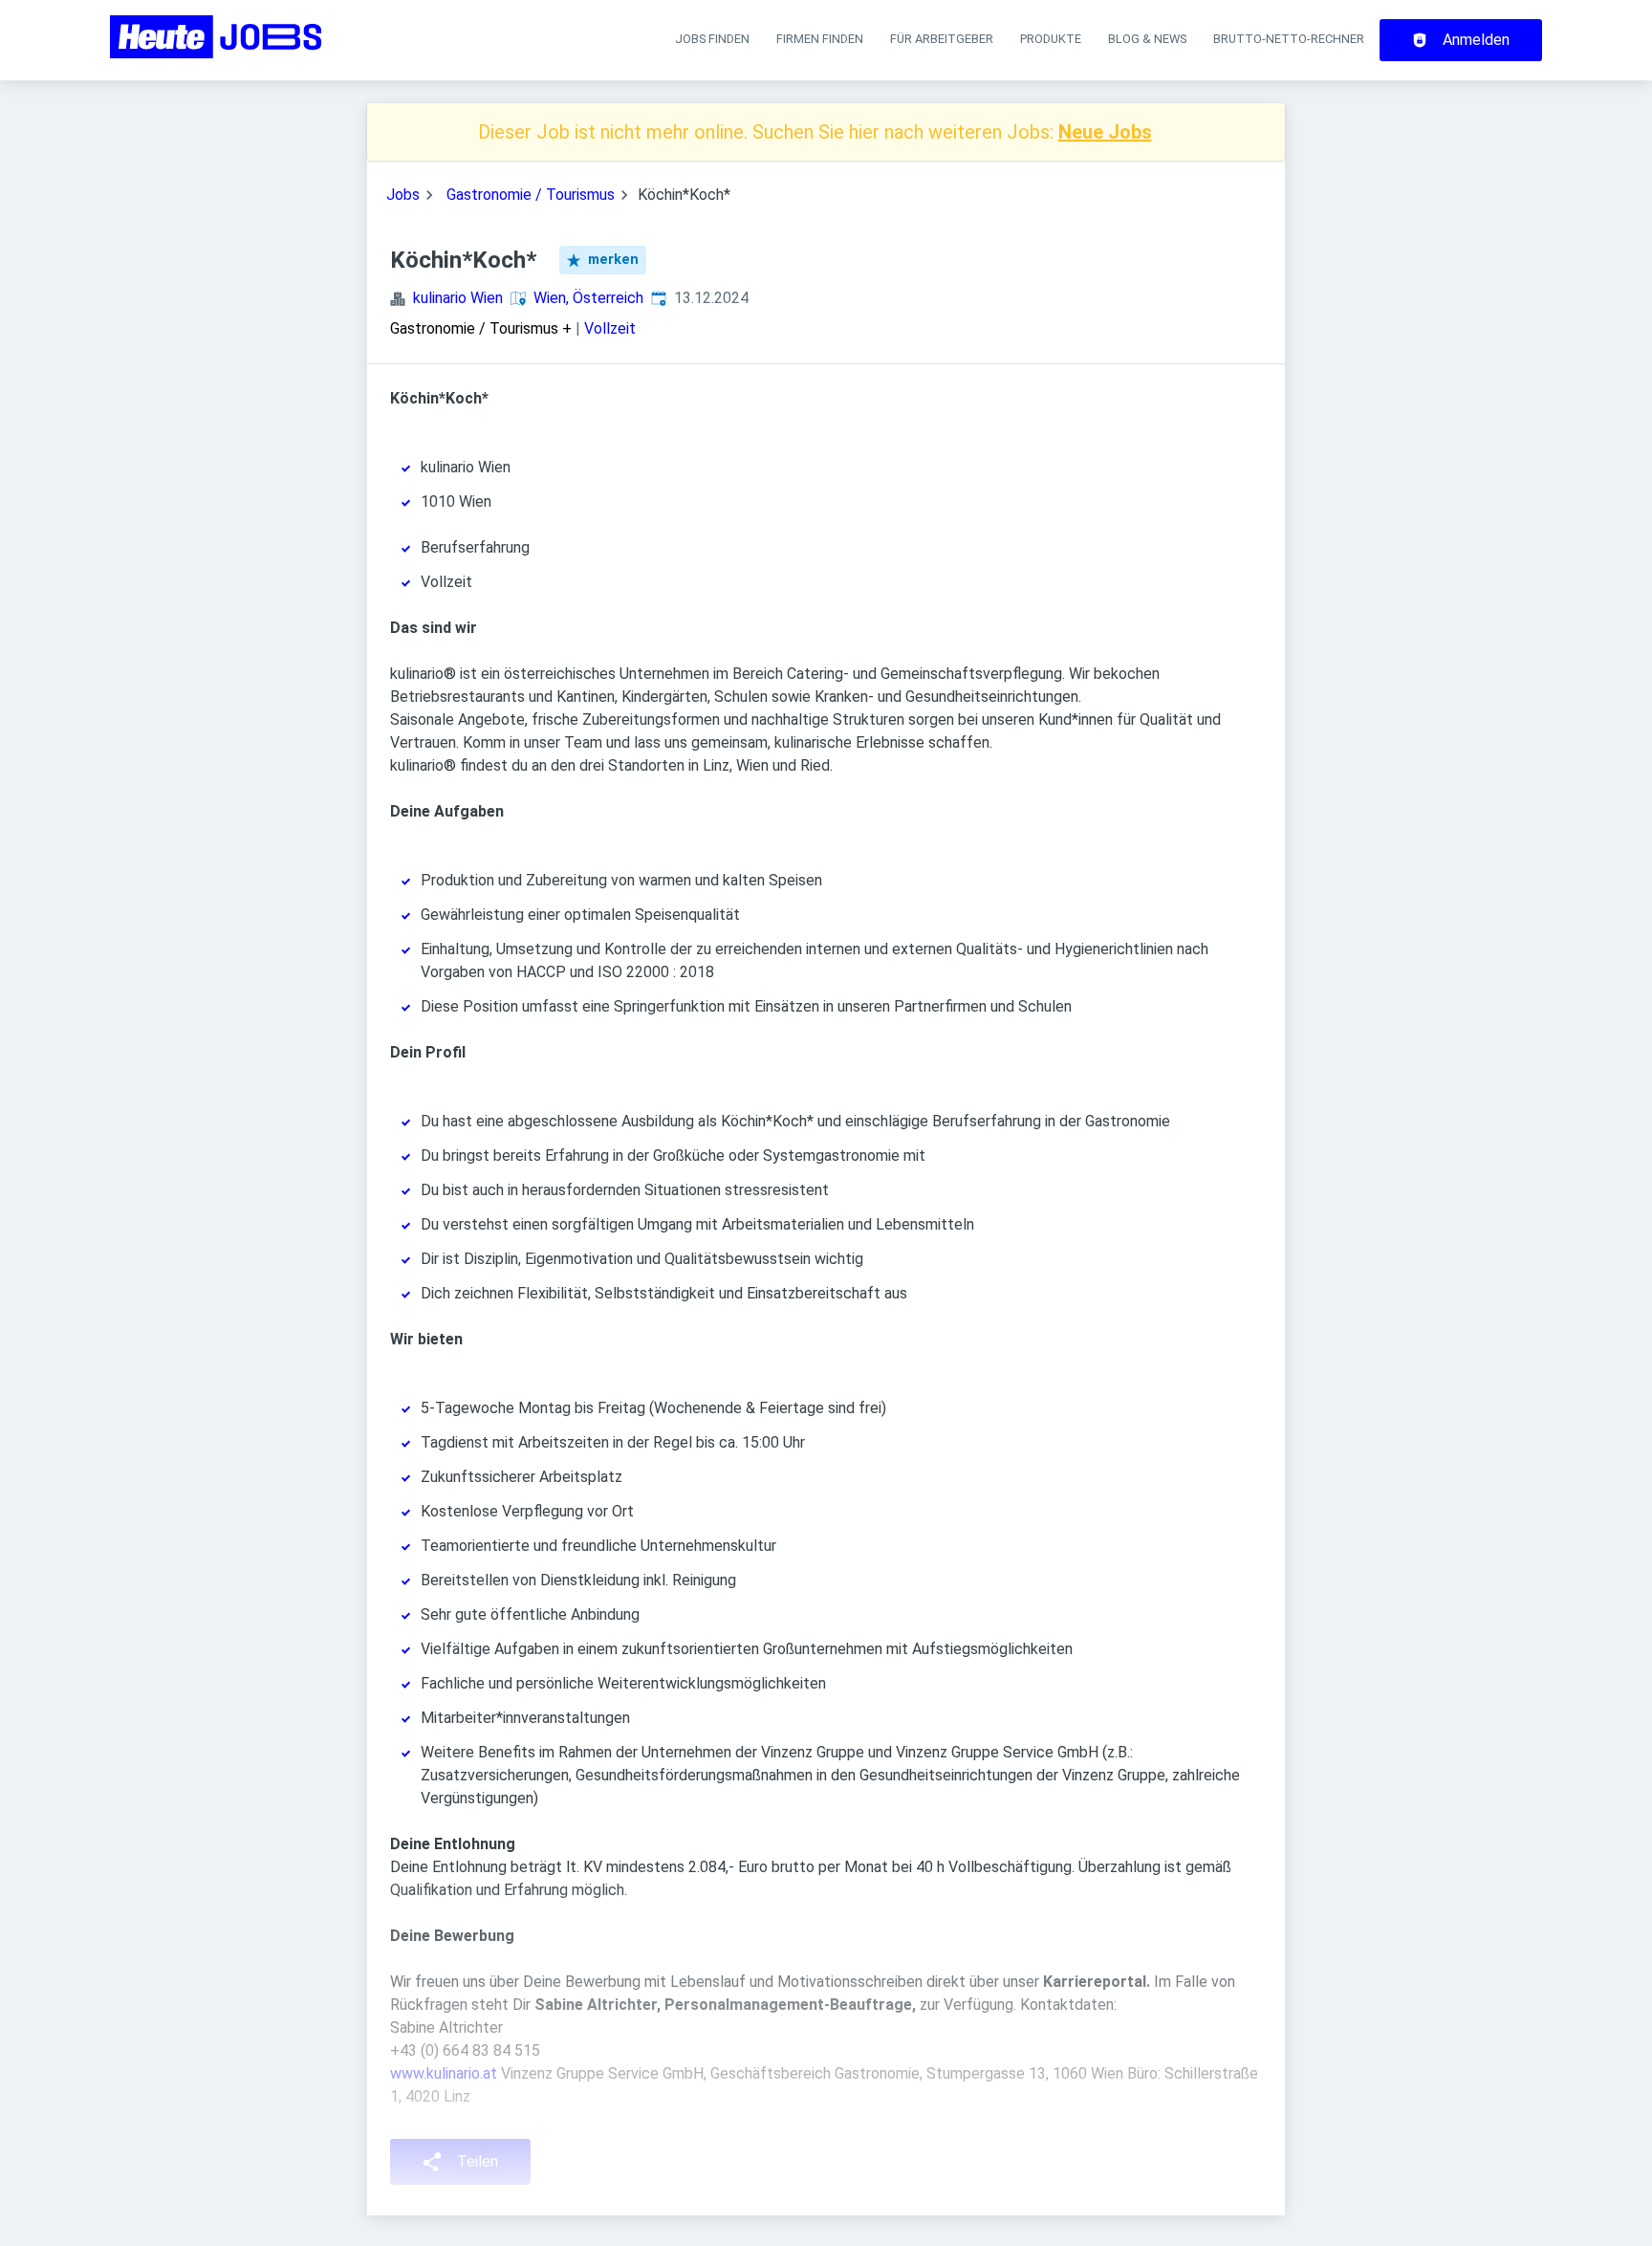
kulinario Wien (458, 298)
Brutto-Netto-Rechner (1289, 39)
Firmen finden (820, 39)
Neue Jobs (1105, 132)
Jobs (403, 195)
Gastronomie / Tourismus (531, 195)
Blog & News (1147, 39)
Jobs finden (712, 39)
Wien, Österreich (588, 298)
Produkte (1051, 39)
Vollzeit (610, 328)
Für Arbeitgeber (942, 39)
